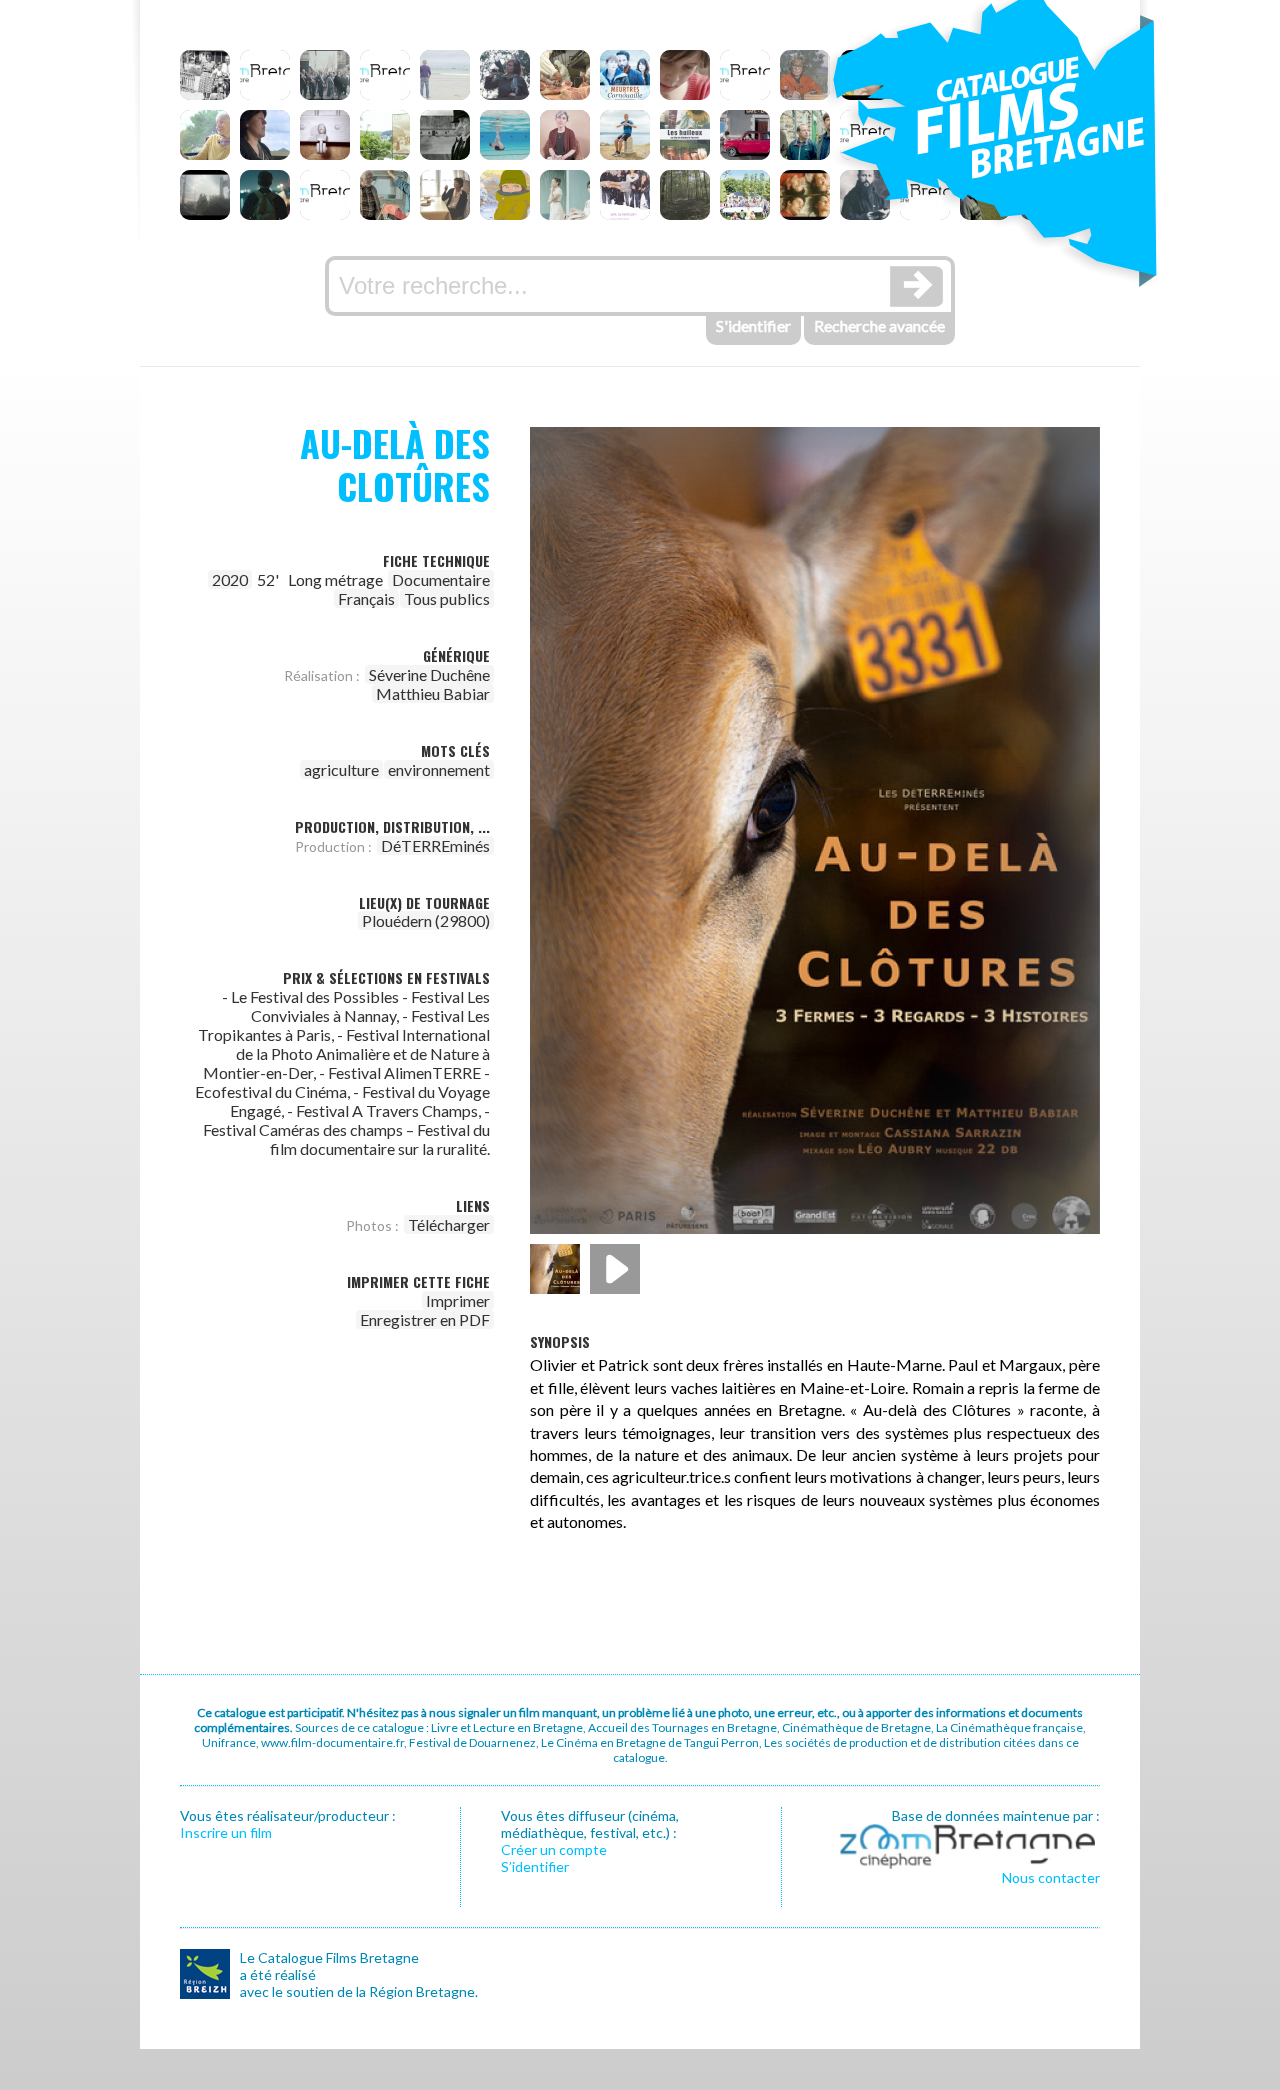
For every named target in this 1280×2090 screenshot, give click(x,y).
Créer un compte (554, 1849)
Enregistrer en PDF (425, 1319)
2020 (230, 579)
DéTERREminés (435, 845)
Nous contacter (1051, 1877)
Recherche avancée (879, 325)
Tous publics (447, 598)
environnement (439, 769)
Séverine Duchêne (429, 674)
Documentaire (441, 579)
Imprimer (458, 1300)
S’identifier (535, 1866)
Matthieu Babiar (433, 693)
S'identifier (753, 325)
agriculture (341, 769)
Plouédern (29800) (426, 920)
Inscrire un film (226, 1832)
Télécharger (449, 1224)
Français (366, 598)
